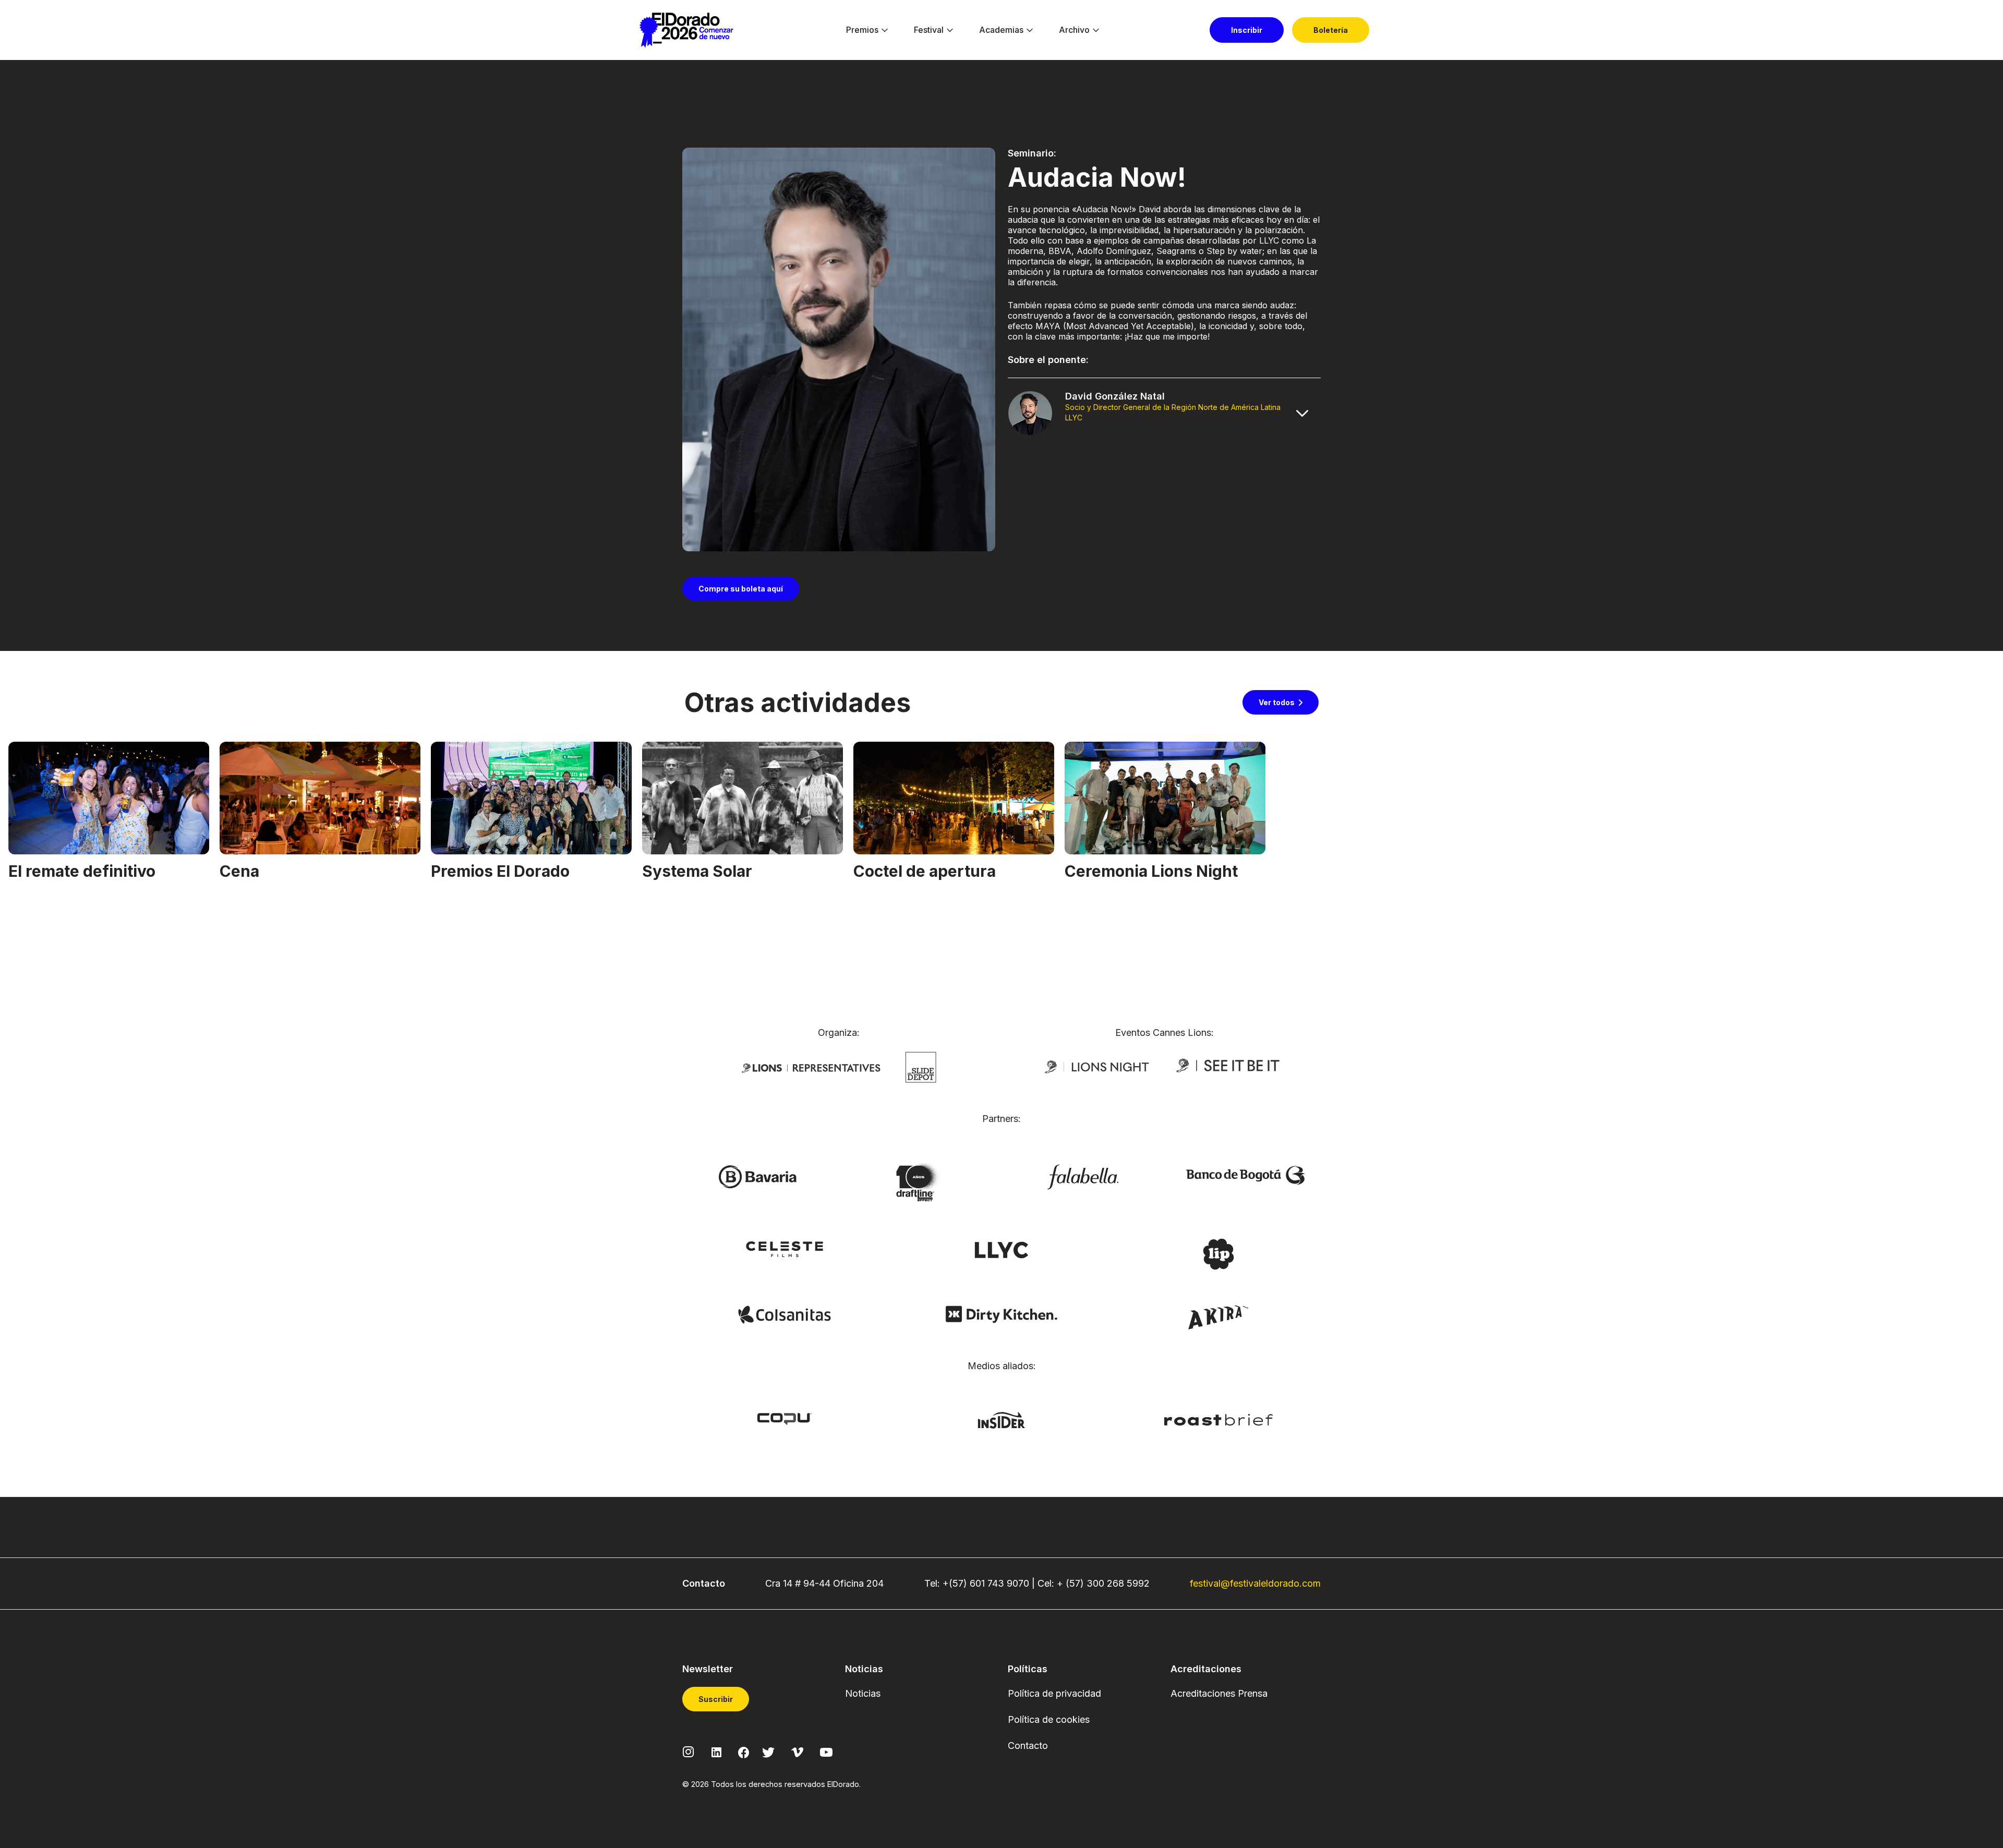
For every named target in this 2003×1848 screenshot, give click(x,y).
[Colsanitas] (784, 1314)
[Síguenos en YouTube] (826, 1751)
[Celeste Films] (785, 1249)
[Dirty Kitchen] (1001, 1314)
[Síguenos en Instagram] (689, 1751)
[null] (921, 1067)
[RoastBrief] (1219, 1419)
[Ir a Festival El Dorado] (686, 30)
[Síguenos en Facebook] (744, 1752)
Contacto (1028, 1746)
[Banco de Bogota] (1246, 1175)
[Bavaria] (757, 1176)
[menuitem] (862, 30)
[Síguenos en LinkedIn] (716, 1751)
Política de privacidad (1054, 1693)
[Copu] (785, 1418)
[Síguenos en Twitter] (768, 1751)
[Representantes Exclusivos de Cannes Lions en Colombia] (811, 1067)
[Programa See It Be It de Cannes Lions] (1229, 1066)
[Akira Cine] (1219, 1316)
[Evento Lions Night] (1097, 1066)
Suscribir (716, 1699)
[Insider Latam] (1002, 1419)
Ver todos (1277, 702)
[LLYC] (1002, 1249)
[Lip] (1218, 1253)
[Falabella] (1083, 1176)
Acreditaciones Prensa (1219, 1693)
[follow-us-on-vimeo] (797, 1751)
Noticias (863, 1693)
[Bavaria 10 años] (920, 1183)
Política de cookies (1049, 1719)
